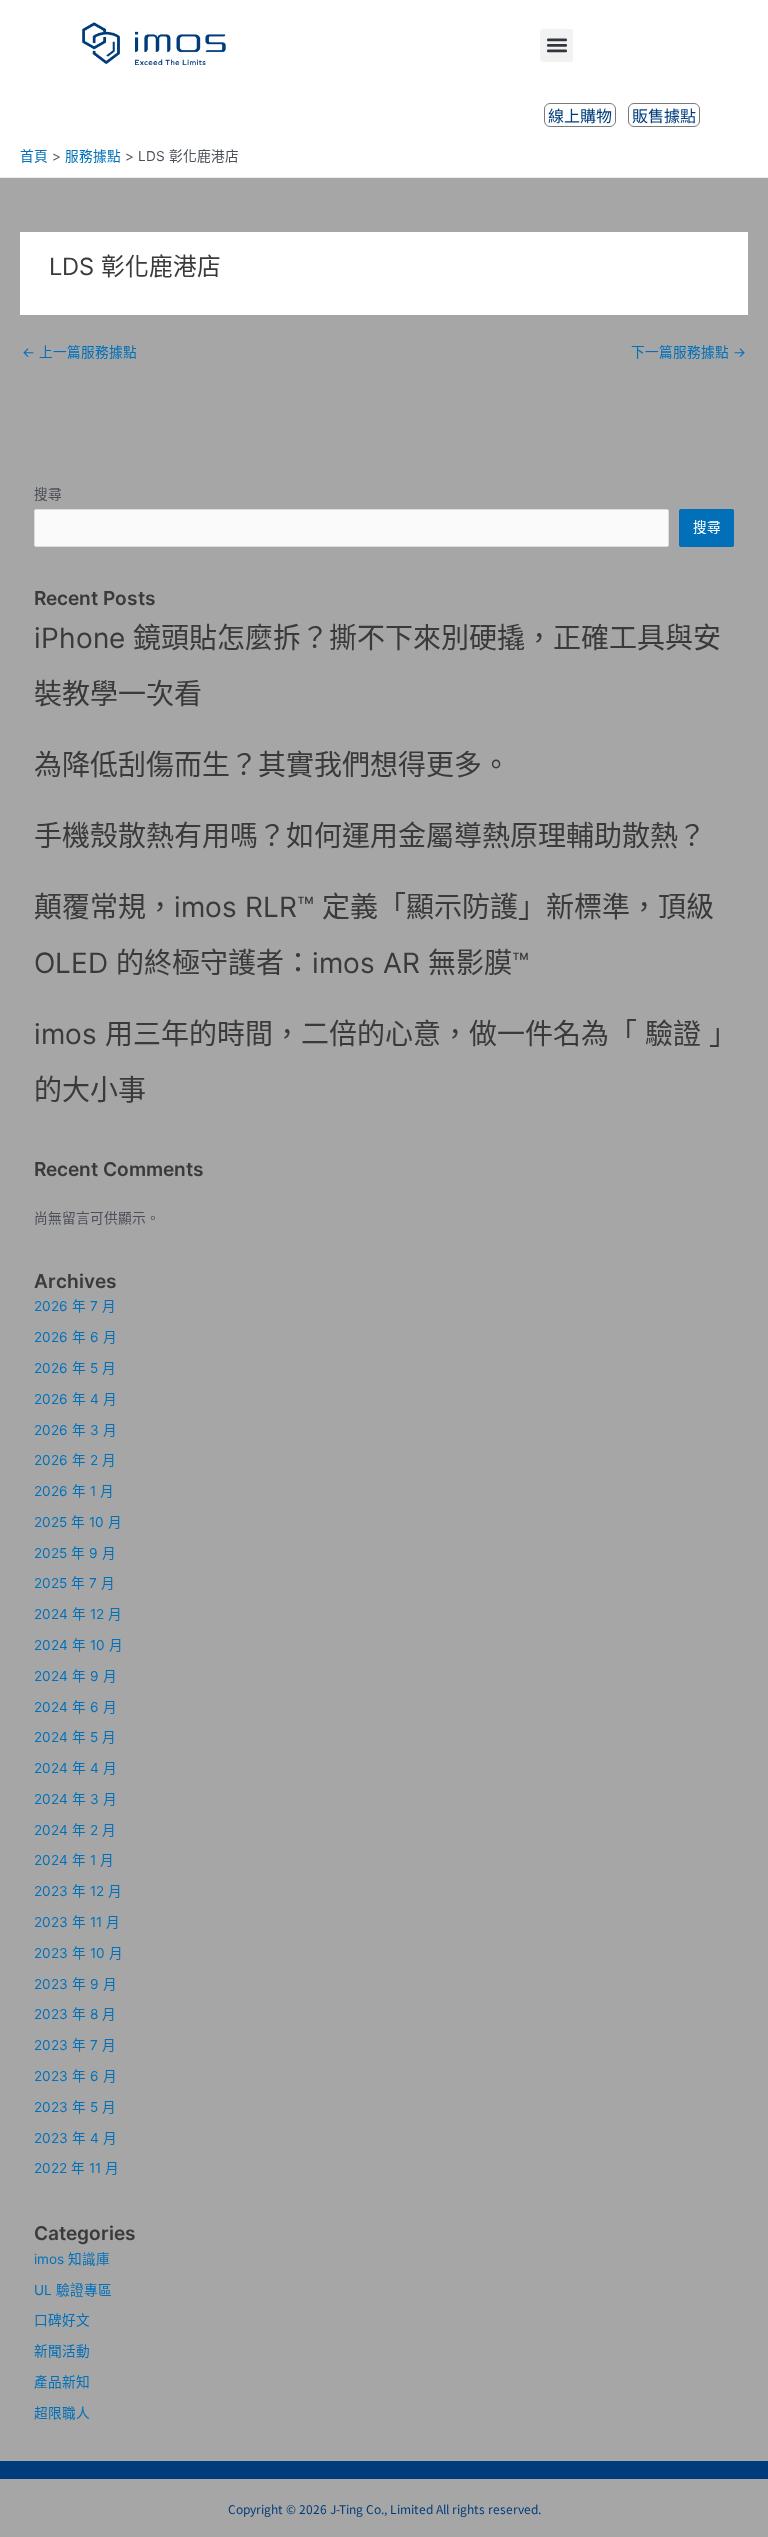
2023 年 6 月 (75, 2076)
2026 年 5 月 (75, 1368)
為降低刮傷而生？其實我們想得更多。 (272, 765)
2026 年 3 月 (75, 1430)
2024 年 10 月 (78, 1645)
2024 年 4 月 (75, 1768)
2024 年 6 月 (75, 1707)
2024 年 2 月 (75, 1830)
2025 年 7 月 (74, 1583)
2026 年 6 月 (75, 1337)
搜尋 (48, 494)
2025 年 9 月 (75, 1553)
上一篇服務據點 (79, 352)
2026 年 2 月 (75, 1460)
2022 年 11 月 (76, 2168)
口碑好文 (62, 2320)
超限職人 (62, 2413)
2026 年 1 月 (74, 1491)
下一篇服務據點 (688, 352)
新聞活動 (62, 2351)
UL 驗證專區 (73, 2290)
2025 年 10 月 (78, 1522)
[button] (556, 45)
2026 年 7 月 (75, 1306)
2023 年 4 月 (75, 2138)
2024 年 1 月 (74, 1860)
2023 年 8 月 (75, 2014)
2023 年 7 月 (75, 2045)
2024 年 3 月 (75, 1799)
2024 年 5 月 (75, 1737)
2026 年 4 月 (75, 1399)
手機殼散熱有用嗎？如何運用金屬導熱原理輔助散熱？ (370, 836)
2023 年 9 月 (75, 1984)
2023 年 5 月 (75, 2107)
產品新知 (62, 2382)
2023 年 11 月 (77, 1922)
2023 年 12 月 (78, 1891)
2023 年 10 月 (78, 1953)
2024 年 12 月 (78, 1614)
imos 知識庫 (72, 2259)
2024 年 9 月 (75, 1676)
